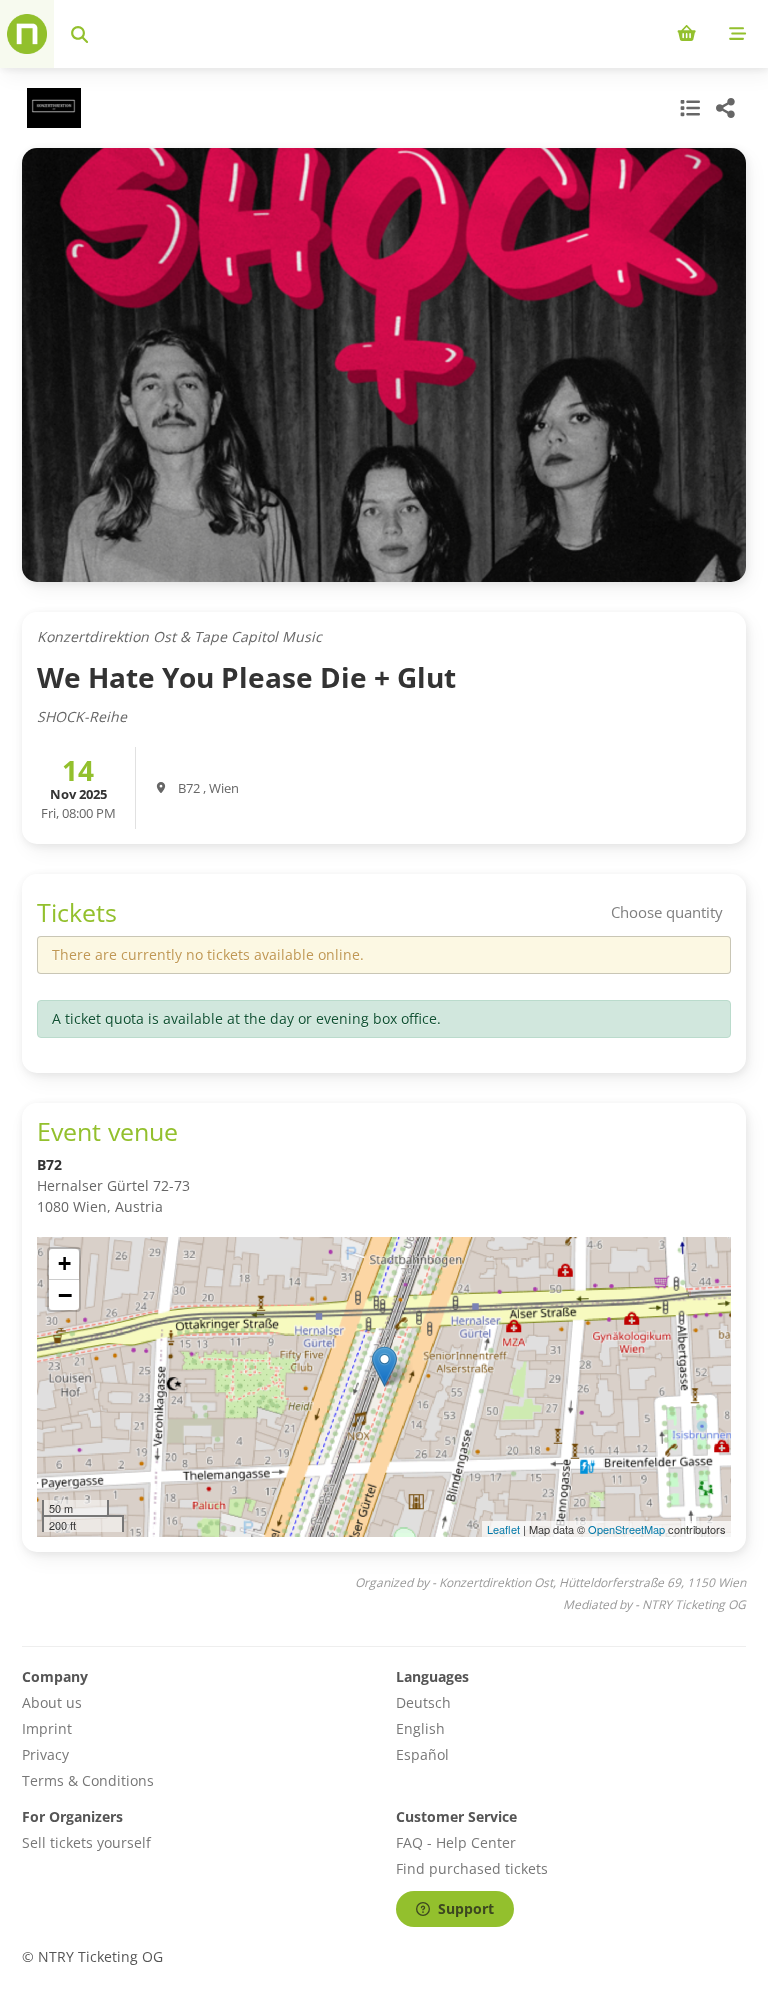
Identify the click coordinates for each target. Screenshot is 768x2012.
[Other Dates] (688, 108)
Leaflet (503, 1529)
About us (52, 1702)
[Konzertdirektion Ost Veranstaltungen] (51, 108)
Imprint (47, 1728)
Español (422, 1754)
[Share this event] (726, 108)
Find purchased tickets (472, 1868)
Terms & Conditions (88, 1780)
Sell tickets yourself (86, 1842)
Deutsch (423, 1702)
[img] (384, 1387)
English (420, 1728)
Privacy (45, 1754)
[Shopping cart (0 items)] (686, 34)
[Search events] (79, 34)
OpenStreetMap (626, 1529)
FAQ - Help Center (456, 1842)
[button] (384, 1366)
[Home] (27, 34)
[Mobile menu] (737, 34)
